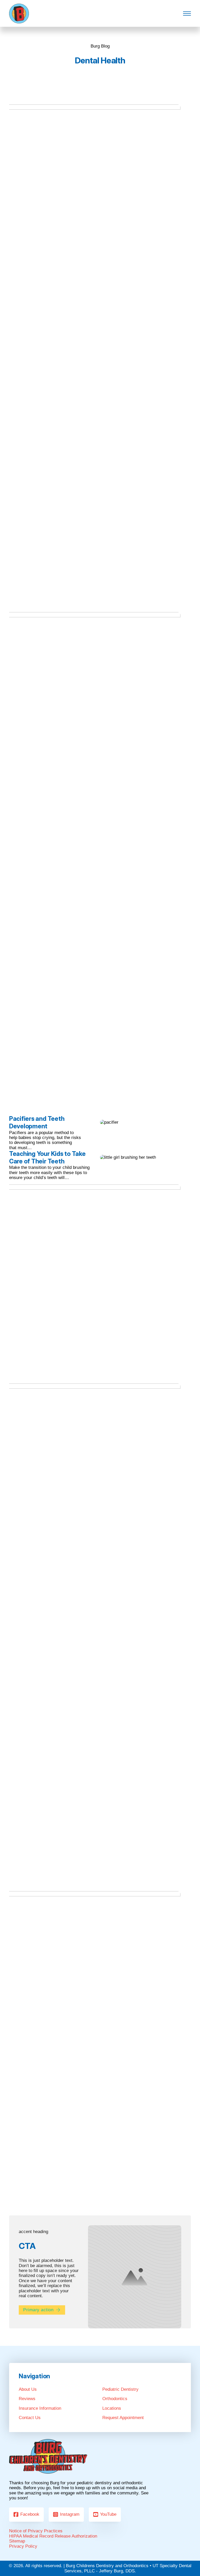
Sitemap (17, 2541)
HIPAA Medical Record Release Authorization (53, 2536)
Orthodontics (115, 2399)
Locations (112, 2408)
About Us (28, 2389)
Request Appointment (123, 2418)
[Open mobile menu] (187, 14)
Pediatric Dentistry (120, 2389)
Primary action (38, 2310)
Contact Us (30, 2418)
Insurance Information (40, 2408)
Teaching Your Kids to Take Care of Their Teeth (47, 1157)
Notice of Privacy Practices (36, 2531)
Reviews (27, 2399)
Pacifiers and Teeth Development (37, 1122)
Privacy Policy (23, 2546)
